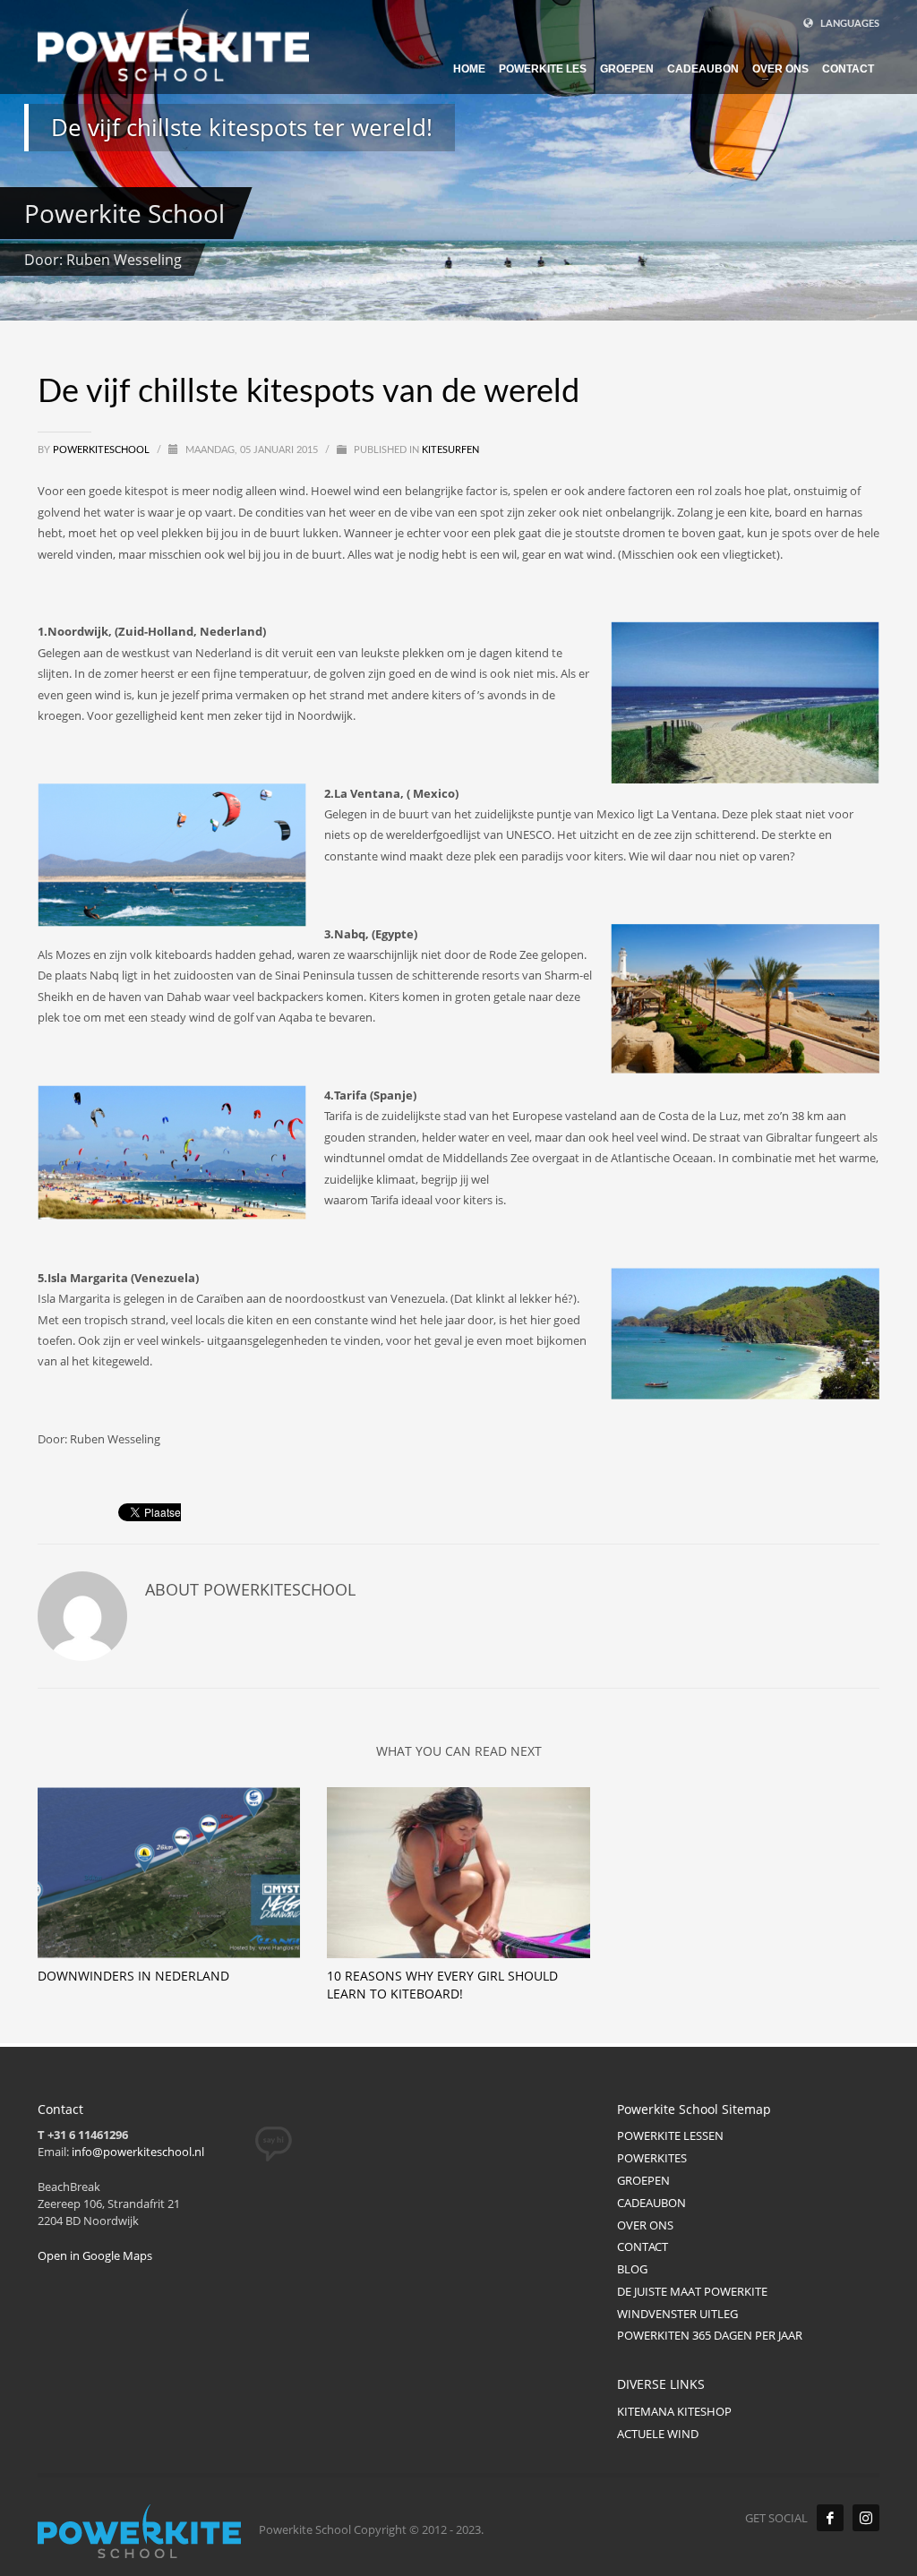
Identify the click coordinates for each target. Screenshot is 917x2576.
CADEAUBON (651, 2203)
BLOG (632, 2269)
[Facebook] (830, 2518)
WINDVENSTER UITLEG (677, 2314)
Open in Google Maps (95, 2255)
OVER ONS (645, 2225)
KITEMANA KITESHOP (674, 2411)
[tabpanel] (458, 160)
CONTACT (643, 2247)
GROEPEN (643, 2180)
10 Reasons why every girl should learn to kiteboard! (442, 1985)
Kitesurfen (450, 450)
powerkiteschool (103, 450)
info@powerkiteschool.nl (138, 2152)
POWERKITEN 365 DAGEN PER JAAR (710, 2335)
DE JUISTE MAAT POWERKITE (692, 2291)
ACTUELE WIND (658, 2434)
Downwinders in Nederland (133, 1976)
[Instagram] (866, 2518)
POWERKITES (652, 2158)
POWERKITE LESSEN (670, 2135)
